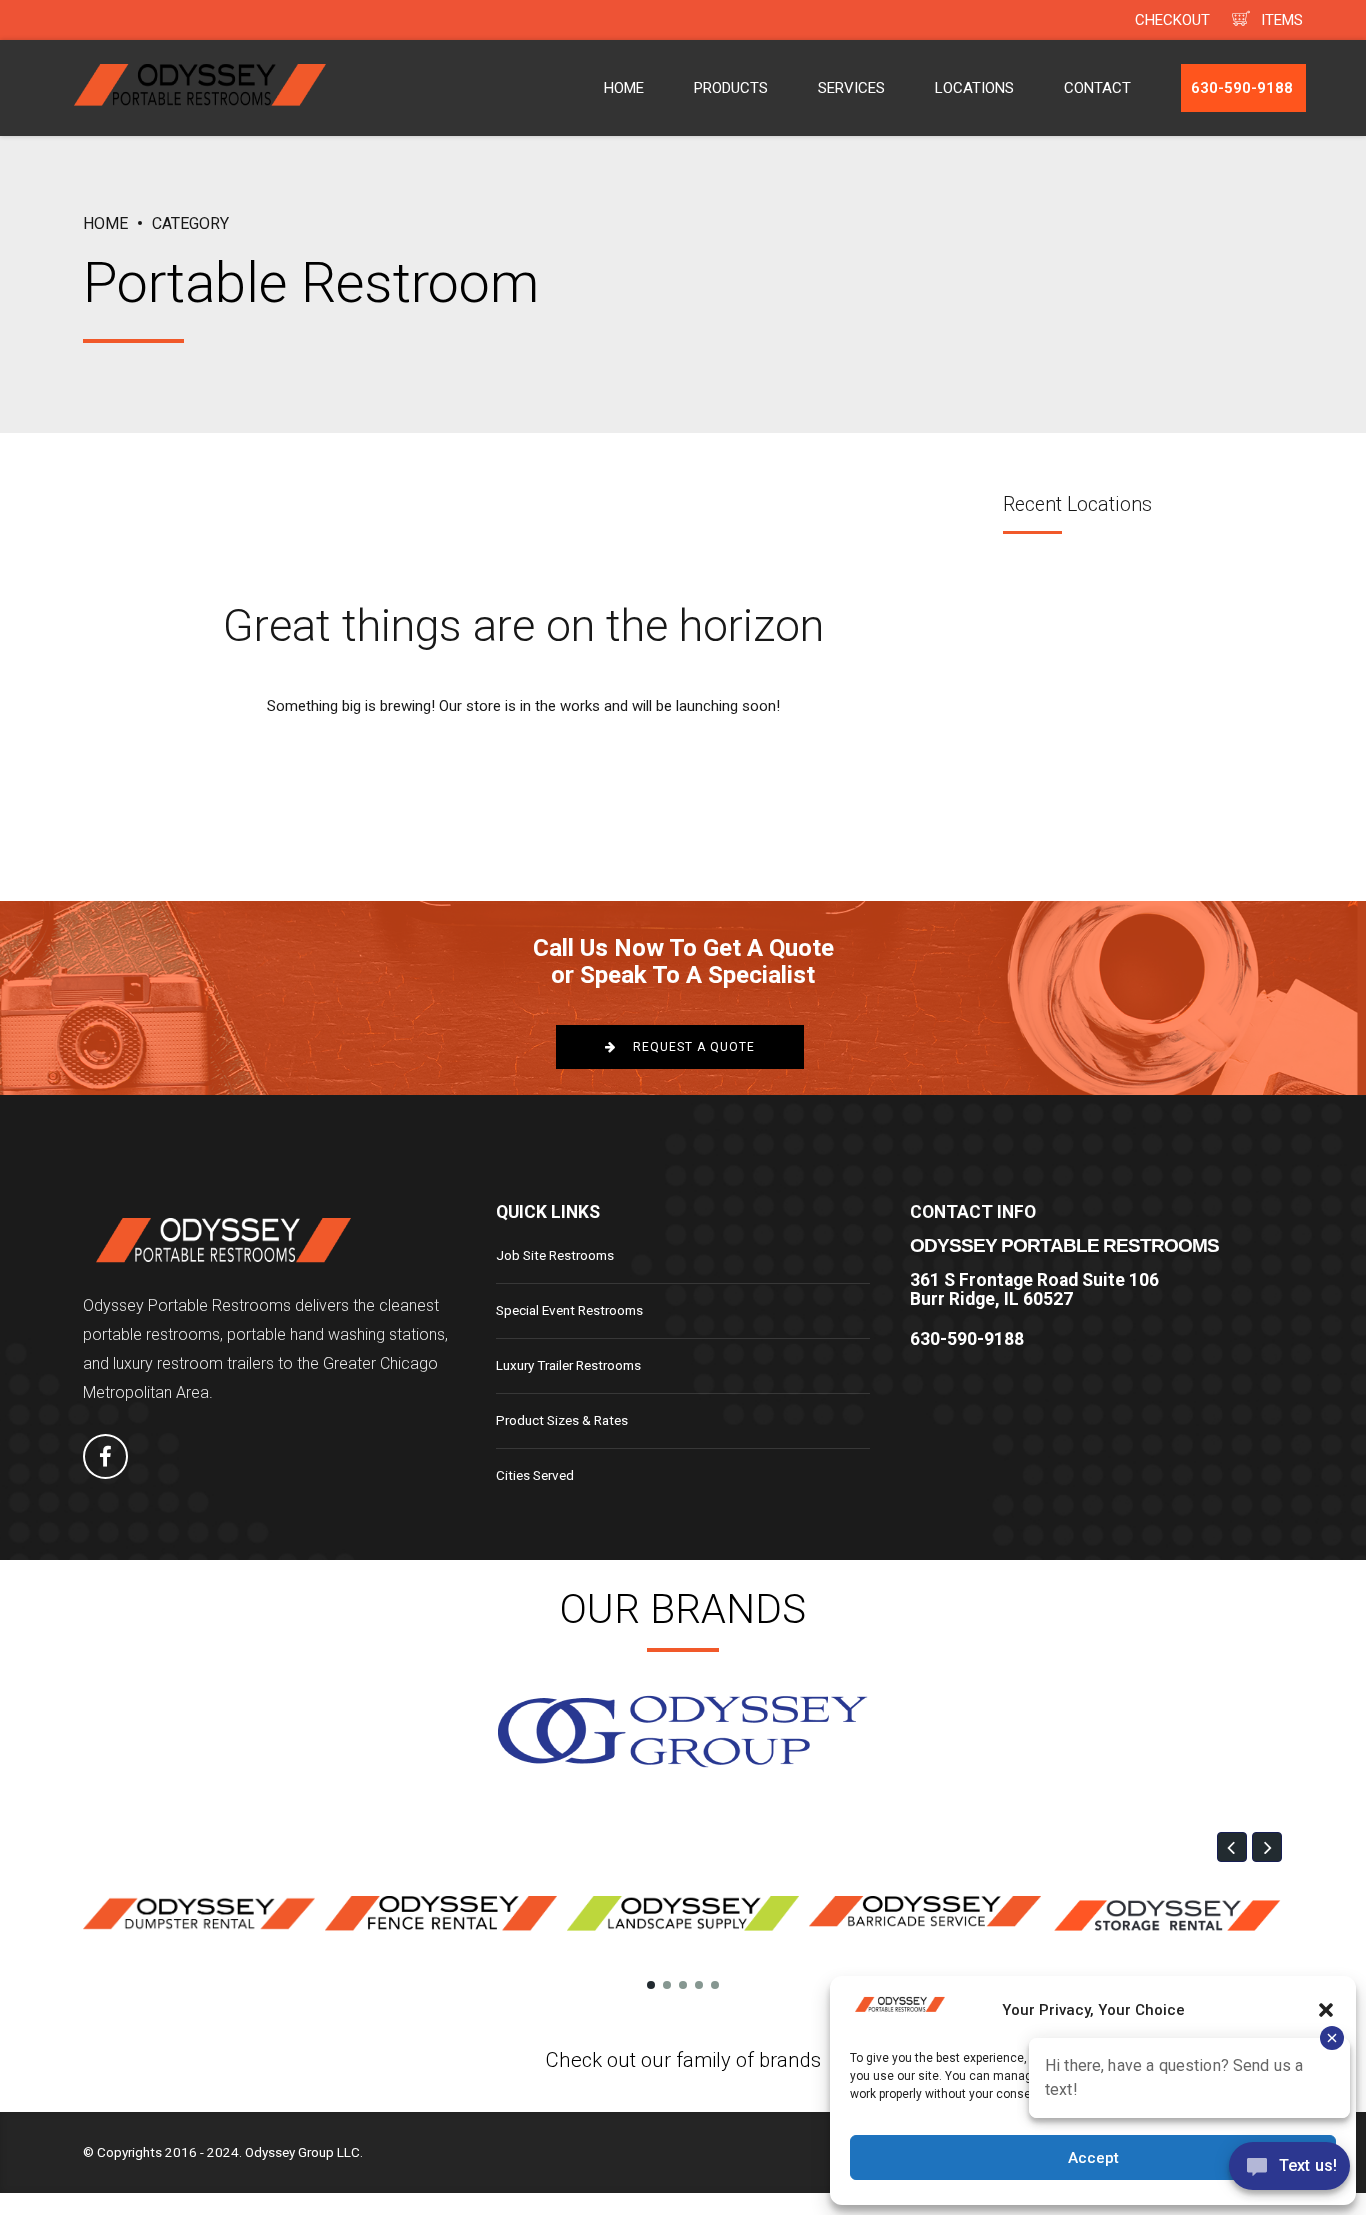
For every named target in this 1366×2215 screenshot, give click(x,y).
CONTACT (1097, 88)
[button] (1232, 1847)
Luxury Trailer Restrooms (568, 1365)
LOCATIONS (974, 88)
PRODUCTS (731, 88)
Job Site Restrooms (555, 1255)
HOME (624, 88)
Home (105, 223)
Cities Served (535, 1475)
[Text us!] (1289, 2172)
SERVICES (851, 88)
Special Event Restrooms (569, 1310)
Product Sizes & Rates (562, 1420)
